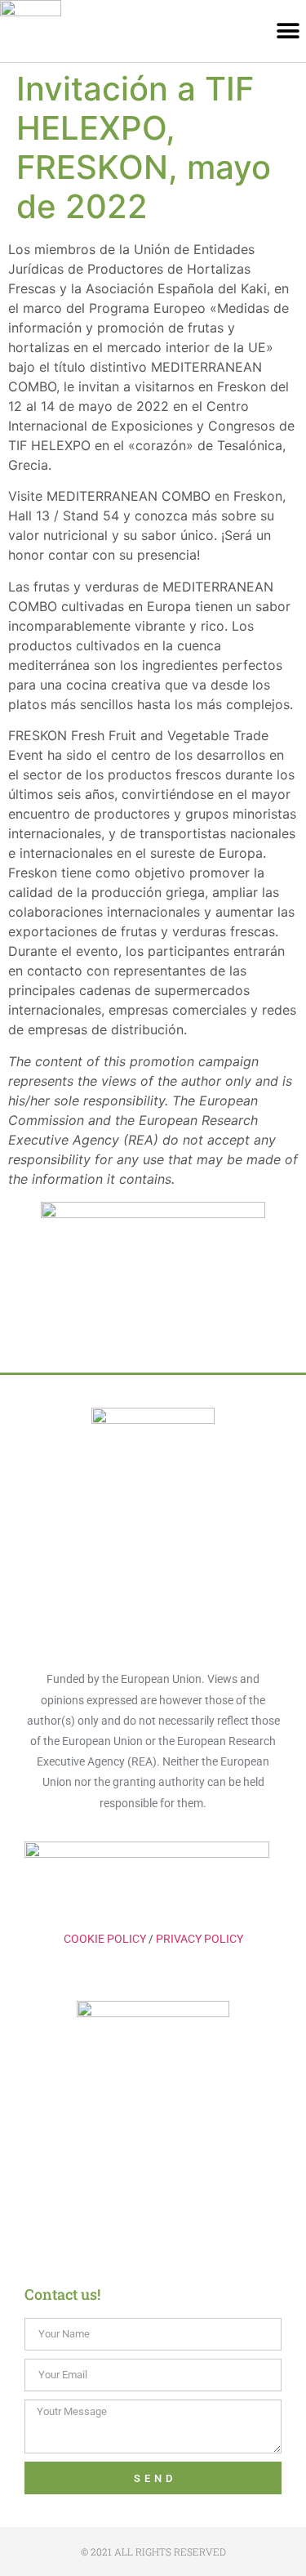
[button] (288, 31)
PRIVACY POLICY (200, 1939)
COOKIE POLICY (105, 1939)
